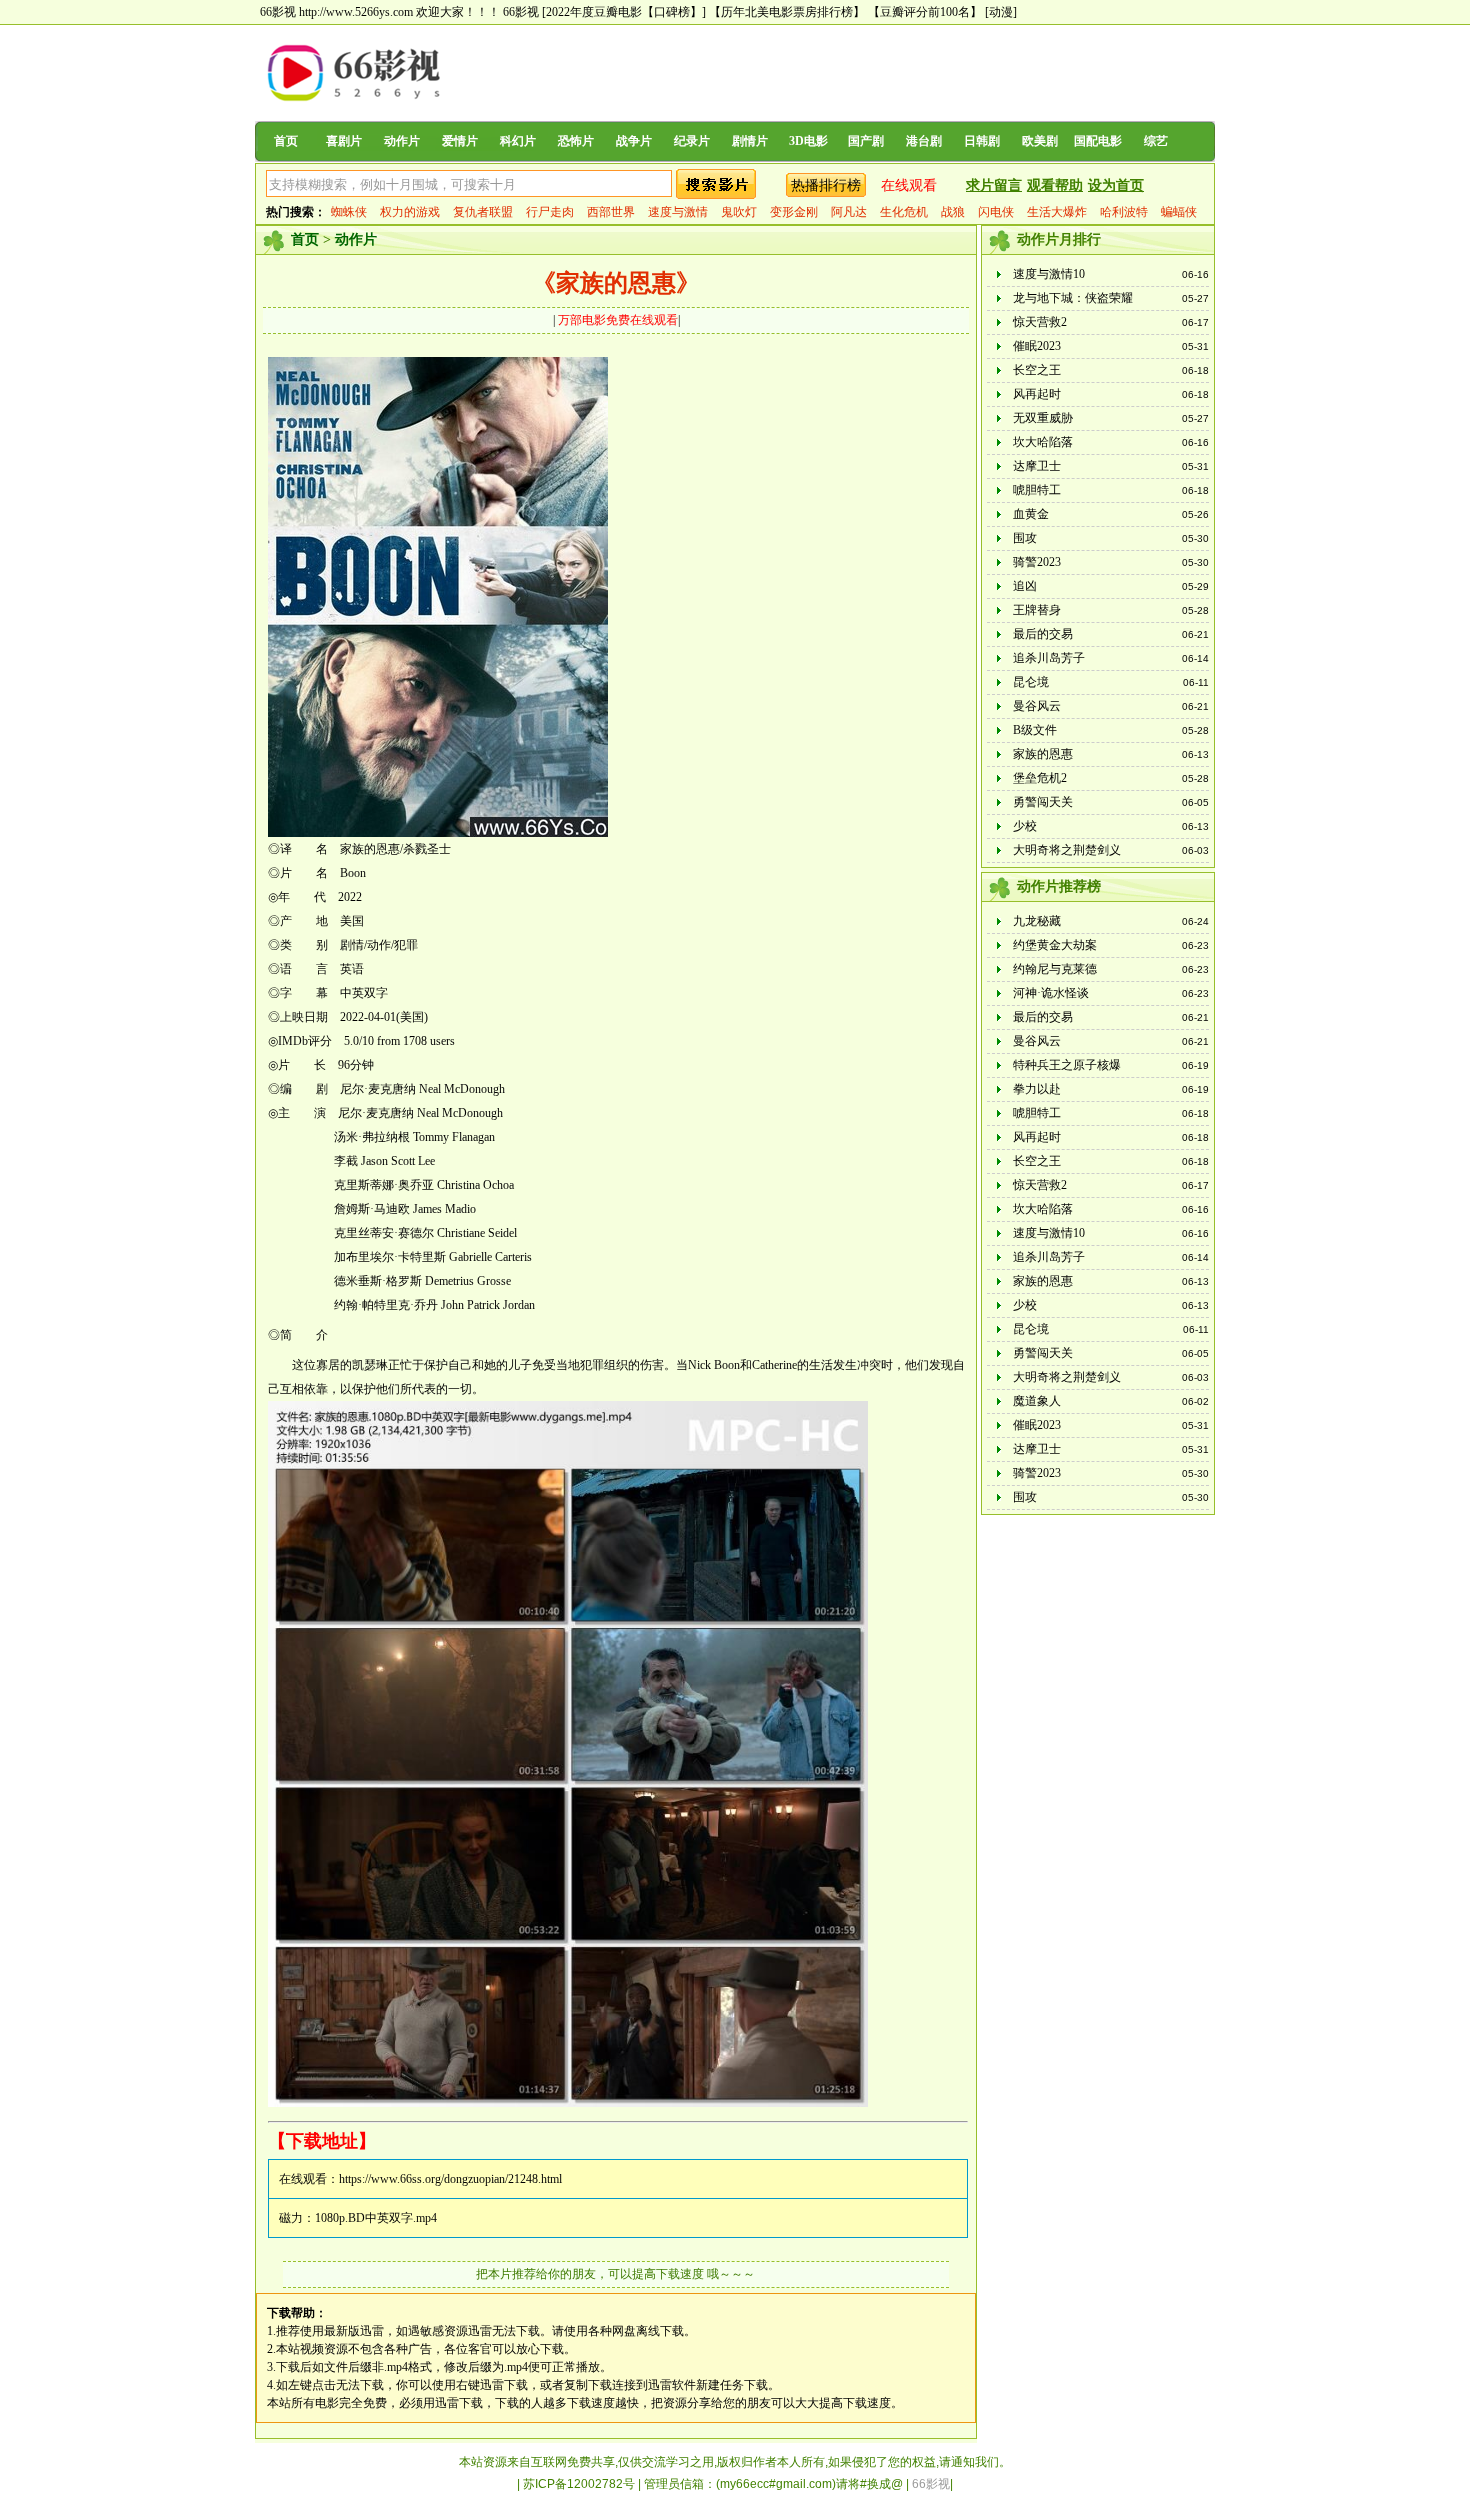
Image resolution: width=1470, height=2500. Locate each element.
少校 (1025, 826)
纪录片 (692, 141)
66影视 (521, 12)
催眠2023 (1037, 346)
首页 (286, 141)
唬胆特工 (1037, 490)
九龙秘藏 (1037, 921)
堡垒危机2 (1040, 778)
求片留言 (994, 185)
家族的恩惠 (1043, 754)
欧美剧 (1040, 141)
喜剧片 (344, 141)
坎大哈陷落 (1043, 442)
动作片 (402, 141)
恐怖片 (576, 141)
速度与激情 (678, 212)
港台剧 (924, 141)
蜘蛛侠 (349, 212)
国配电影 (1098, 141)
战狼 (953, 212)
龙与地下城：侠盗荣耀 (1073, 298)
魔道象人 (1037, 1401)
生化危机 (904, 212)
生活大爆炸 (1057, 212)
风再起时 (1037, 394)
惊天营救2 (1040, 322)
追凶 (1025, 586)
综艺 (1156, 141)
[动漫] (1001, 12)
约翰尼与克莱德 (1055, 969)
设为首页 (1116, 185)
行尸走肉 (550, 212)
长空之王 (1037, 370)
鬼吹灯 (739, 212)
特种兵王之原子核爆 (1067, 1065)
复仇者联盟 (483, 212)
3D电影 (808, 141)
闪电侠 (996, 212)
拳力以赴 (1037, 1089)
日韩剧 (982, 141)
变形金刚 (794, 212)
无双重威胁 (1043, 418)
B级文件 (1035, 730)
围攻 (1025, 538)
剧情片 (750, 141)
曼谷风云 (1037, 706)
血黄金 (1031, 514)
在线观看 (909, 185)
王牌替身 (1037, 610)
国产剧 (866, 141)
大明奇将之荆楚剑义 (1067, 850)
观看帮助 (1055, 185)
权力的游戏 (410, 212)
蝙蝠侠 (1179, 212)
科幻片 (518, 141)
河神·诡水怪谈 (1051, 993)
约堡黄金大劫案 (1055, 945)
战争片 (634, 141)
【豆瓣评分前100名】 (925, 12)
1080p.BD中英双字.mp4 (376, 2218)
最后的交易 (1043, 634)
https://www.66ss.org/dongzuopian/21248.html (450, 2179)
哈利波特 (1124, 212)
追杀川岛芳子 (1049, 658)
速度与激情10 (1049, 274)
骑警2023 (1037, 562)
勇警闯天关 (1043, 802)
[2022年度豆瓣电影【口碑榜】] (624, 12)
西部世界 (611, 212)
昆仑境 (1031, 682)
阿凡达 (849, 212)
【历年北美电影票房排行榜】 (787, 12)
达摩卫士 (1037, 466)
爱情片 (460, 141)
